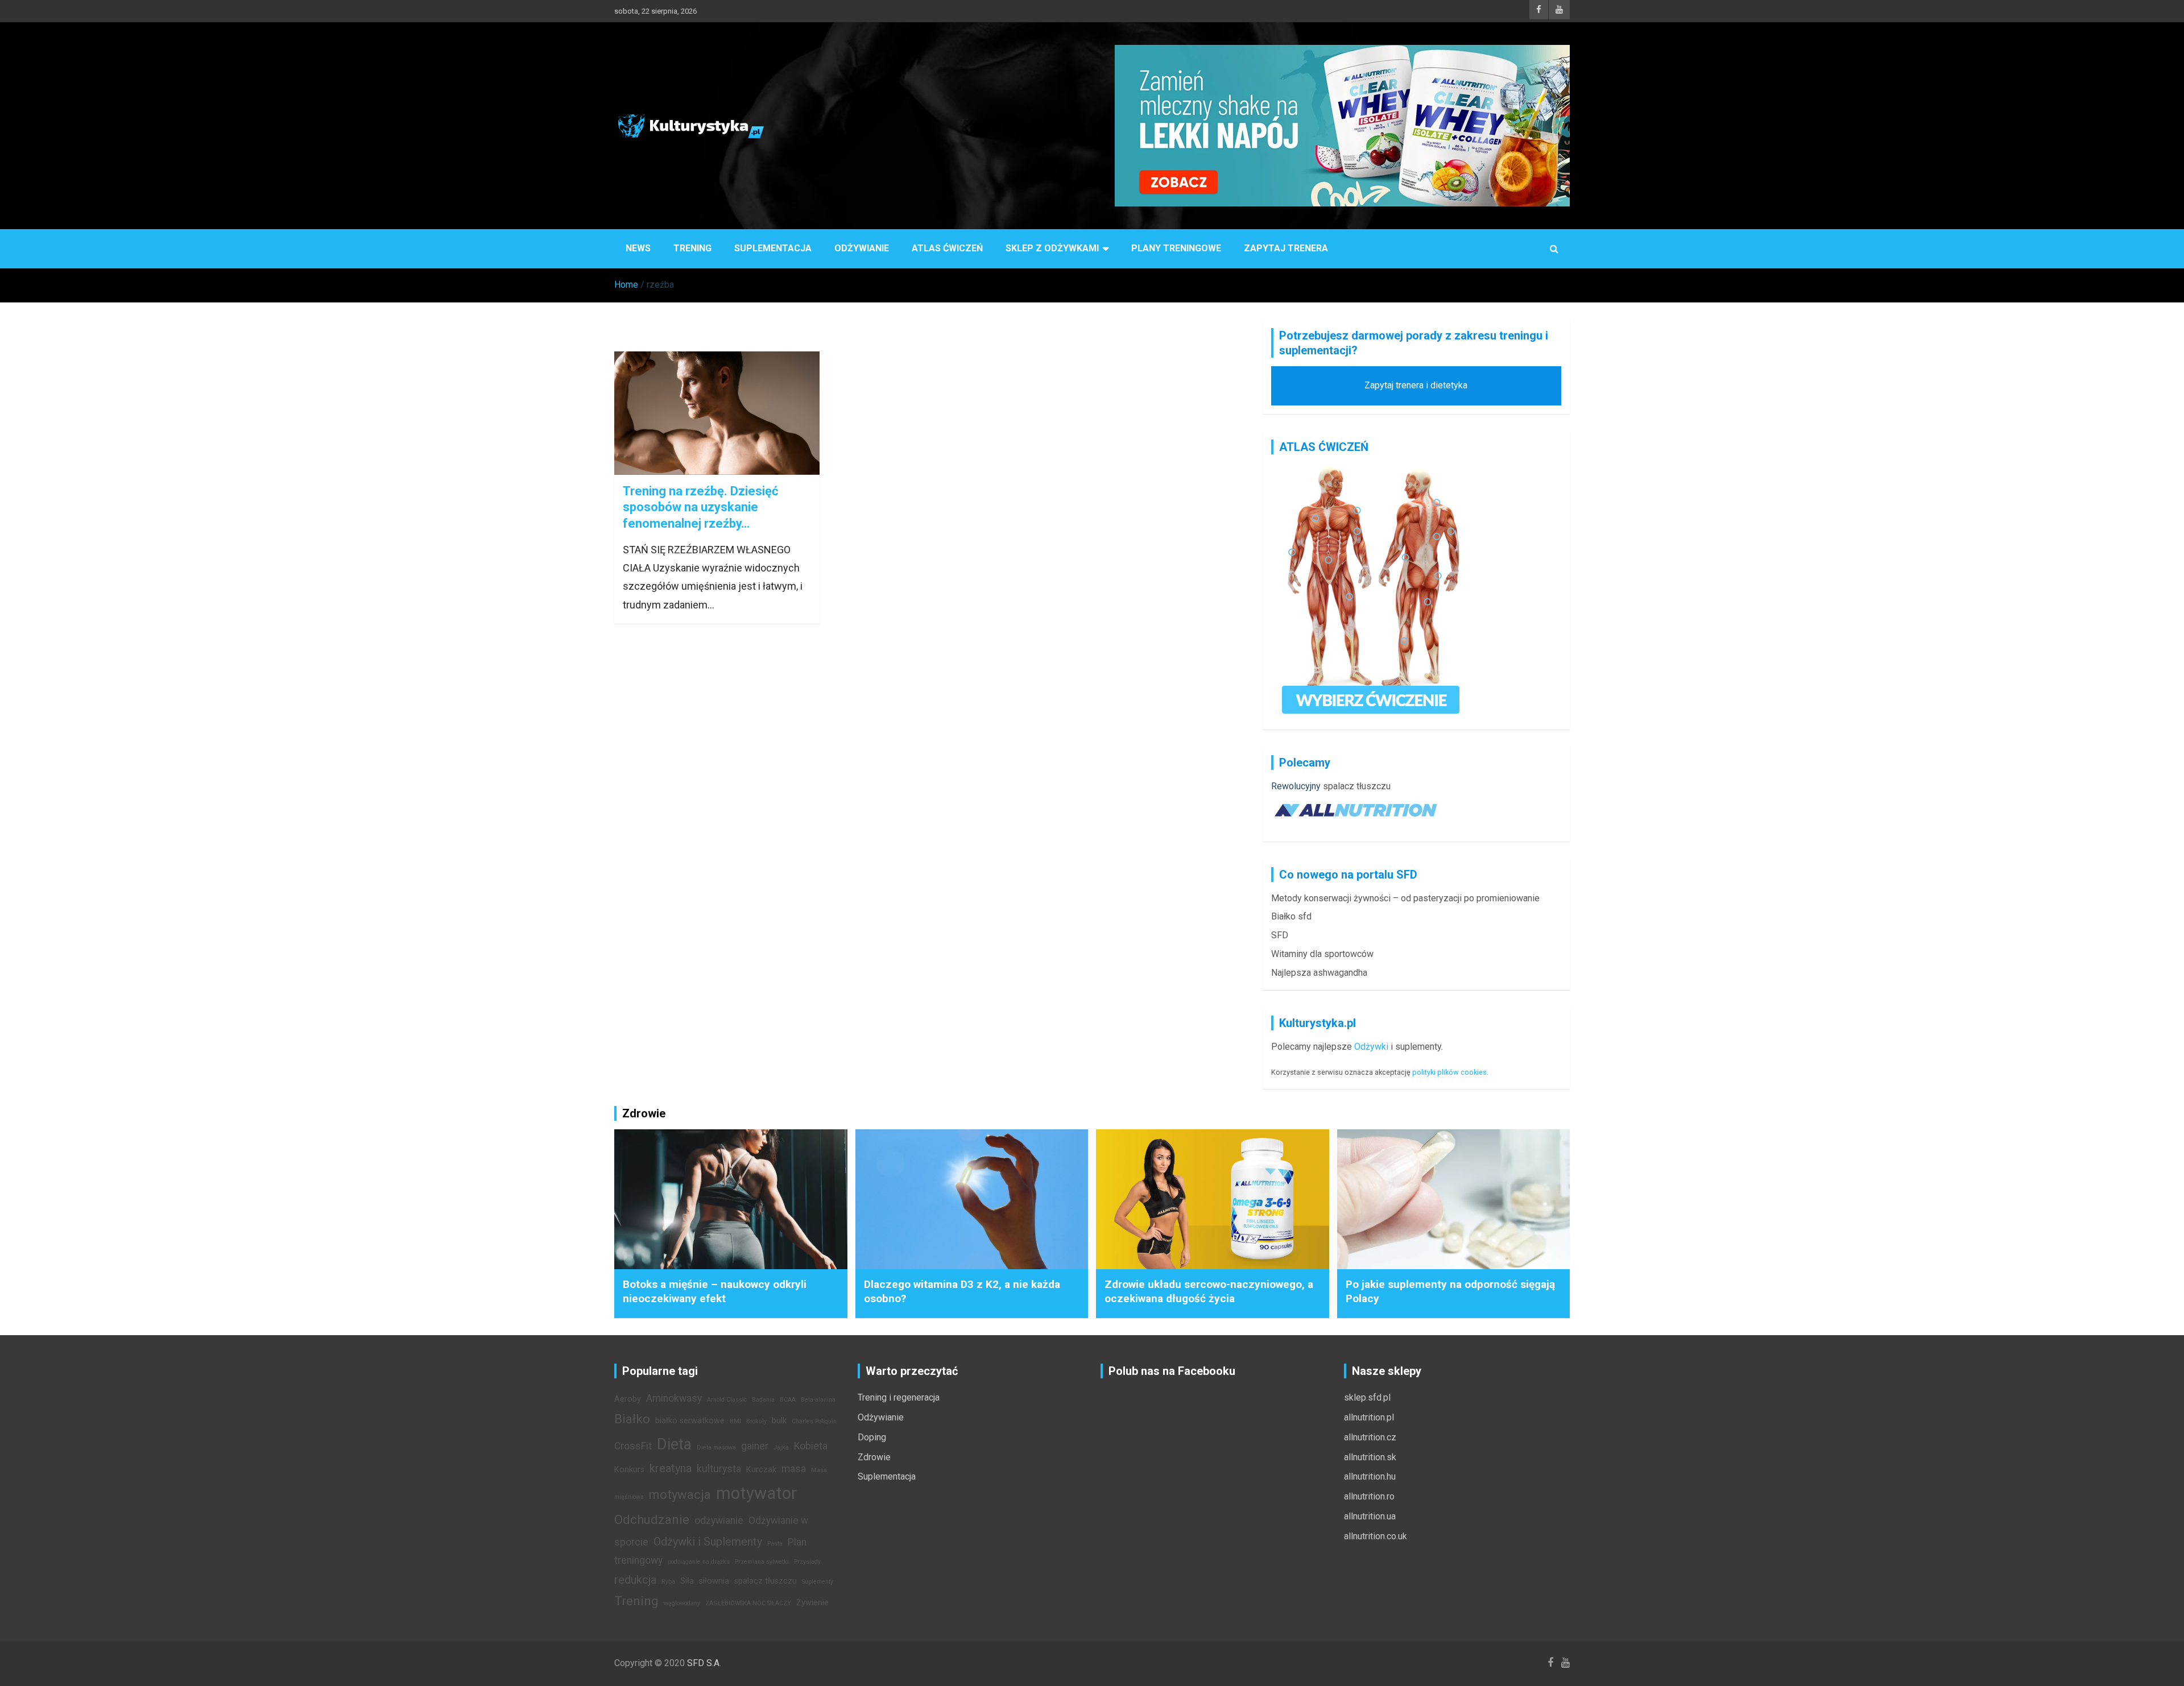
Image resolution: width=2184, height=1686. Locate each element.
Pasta (775, 1544)
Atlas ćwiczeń (947, 248)
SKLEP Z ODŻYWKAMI (1052, 248)
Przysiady (807, 1562)
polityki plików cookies (1449, 1072)
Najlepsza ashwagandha (1319, 973)
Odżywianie (862, 248)
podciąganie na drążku (699, 1562)
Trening (692, 248)
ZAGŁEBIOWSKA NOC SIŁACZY (748, 1603)
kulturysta (719, 1469)
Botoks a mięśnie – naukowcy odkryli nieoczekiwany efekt (715, 1291)
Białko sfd (1291, 916)
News (638, 248)
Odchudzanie (652, 1519)
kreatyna (671, 1468)
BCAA (788, 1400)
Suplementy (818, 1582)
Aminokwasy (674, 1398)
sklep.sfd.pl (1367, 1397)
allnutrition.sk (1370, 1457)
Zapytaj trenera (1286, 248)
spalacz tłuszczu (1357, 786)
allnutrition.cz (1370, 1437)
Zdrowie (874, 1457)
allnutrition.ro (1369, 1496)
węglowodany (682, 1603)
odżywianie (719, 1521)
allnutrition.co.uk (1376, 1536)
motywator (756, 1493)
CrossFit (633, 1446)
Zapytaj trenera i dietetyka (1416, 385)
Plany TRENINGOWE (1176, 248)
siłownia (714, 1581)
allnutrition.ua (1370, 1516)
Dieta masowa (716, 1447)
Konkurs (629, 1470)
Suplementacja (773, 248)
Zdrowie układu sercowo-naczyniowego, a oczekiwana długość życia (1209, 1291)
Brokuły (756, 1421)
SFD (1280, 935)
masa (794, 1469)
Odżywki (1371, 1047)
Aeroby (628, 1399)
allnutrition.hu (1370, 1476)
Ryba (668, 1582)
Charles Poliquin (814, 1421)
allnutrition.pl (1369, 1417)
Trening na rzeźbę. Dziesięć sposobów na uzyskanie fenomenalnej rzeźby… (700, 507)
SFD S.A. (704, 1663)
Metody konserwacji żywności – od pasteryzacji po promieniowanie (1405, 898)
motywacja (680, 1494)
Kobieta (811, 1446)
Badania (763, 1400)
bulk (779, 1421)
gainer (755, 1446)
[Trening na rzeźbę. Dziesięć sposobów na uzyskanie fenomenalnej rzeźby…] (717, 413)
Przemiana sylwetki (762, 1562)
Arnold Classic (727, 1400)
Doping (872, 1437)
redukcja (635, 1580)
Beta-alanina (818, 1400)
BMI (735, 1421)
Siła (687, 1581)
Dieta (674, 1444)
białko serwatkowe (690, 1421)
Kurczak (761, 1470)
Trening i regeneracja (899, 1397)
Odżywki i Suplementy (708, 1542)
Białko (632, 1419)
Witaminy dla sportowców (1322, 954)
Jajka (781, 1447)
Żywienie (812, 1603)
